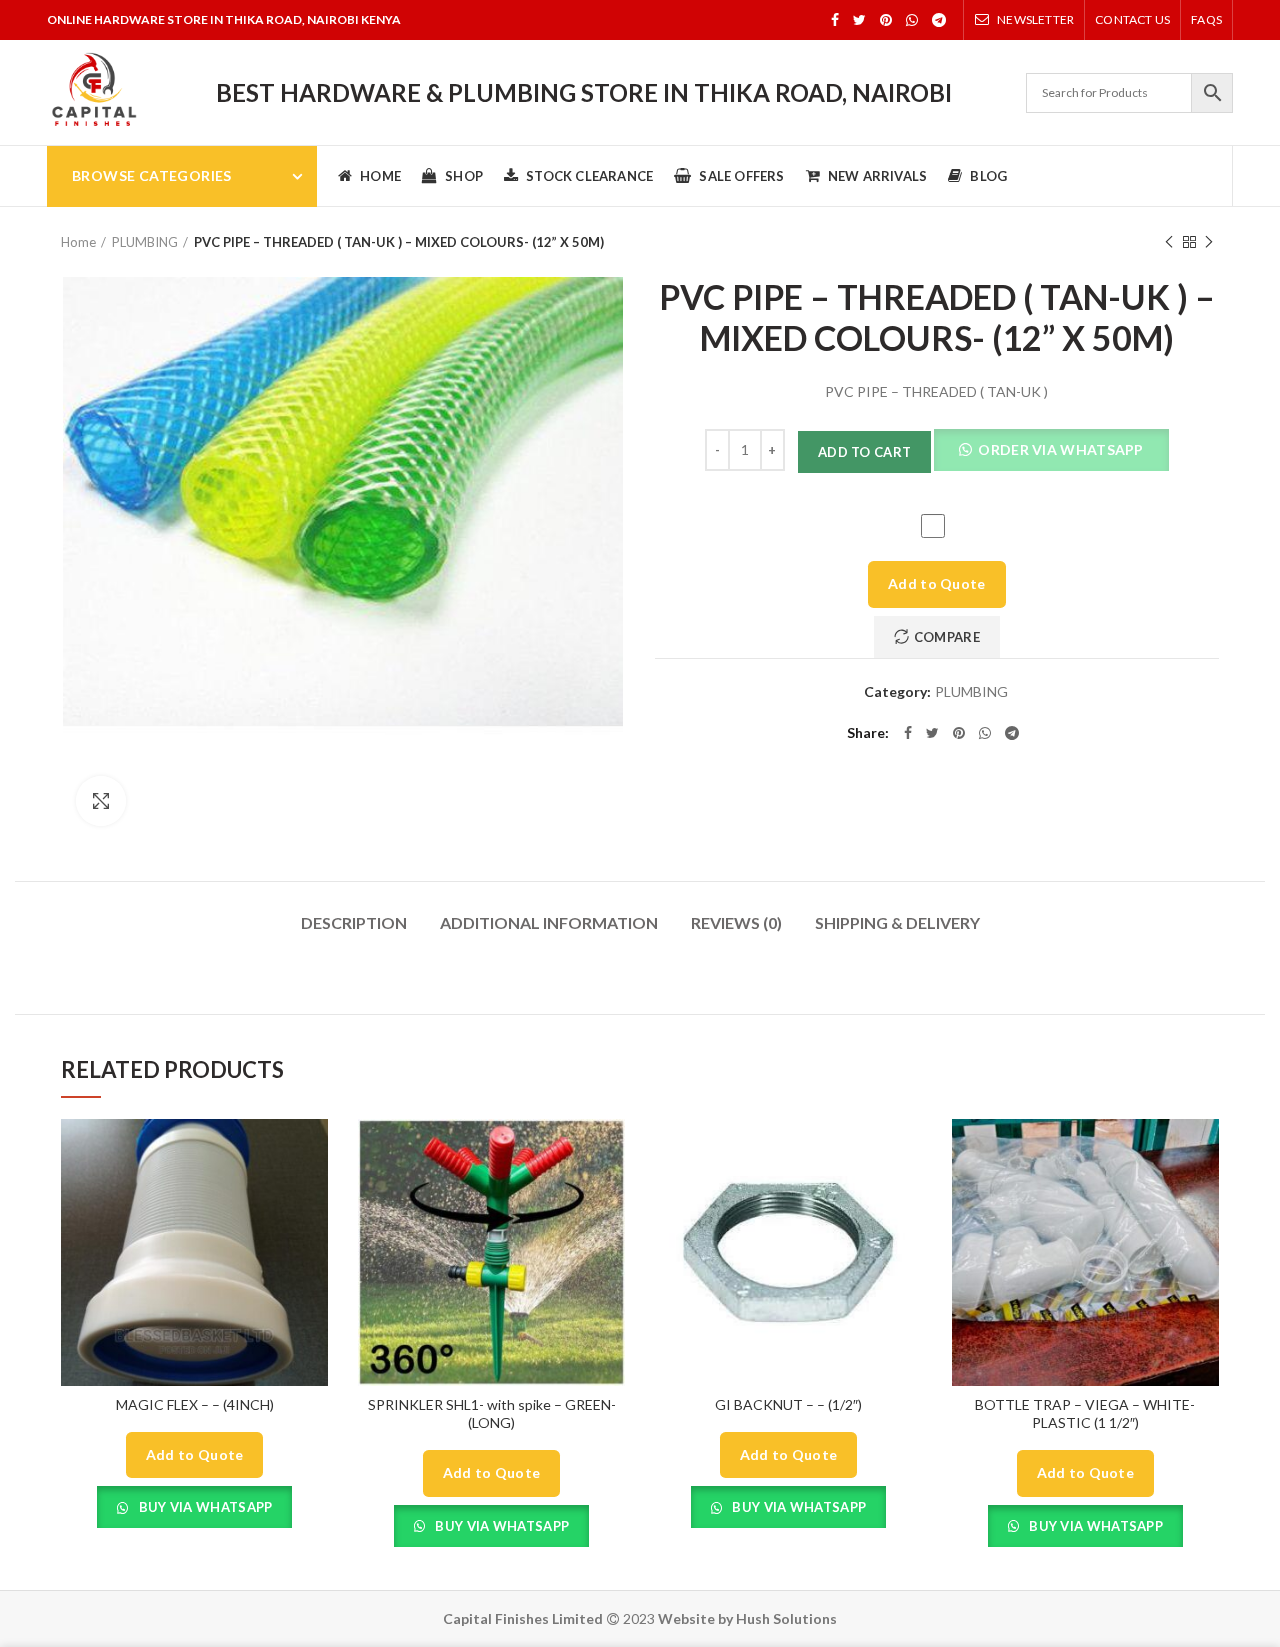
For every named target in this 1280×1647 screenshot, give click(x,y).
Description (354, 922)
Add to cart (864, 452)
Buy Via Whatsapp (203, 1507)
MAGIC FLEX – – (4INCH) (195, 1404)
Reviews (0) (736, 922)
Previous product (1169, 242)
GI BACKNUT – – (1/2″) (788, 1404)
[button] (1051, 452)
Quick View (313, 1151)
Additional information (549, 922)
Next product (1209, 242)
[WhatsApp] (912, 20)
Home (78, 242)
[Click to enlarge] (101, 801)
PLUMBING (145, 242)
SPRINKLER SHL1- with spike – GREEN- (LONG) (492, 1413)
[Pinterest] (886, 20)
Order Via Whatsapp (1059, 449)
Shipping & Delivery (897, 922)
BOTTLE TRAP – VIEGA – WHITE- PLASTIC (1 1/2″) (1085, 1413)
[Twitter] (859, 20)
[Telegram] (939, 20)
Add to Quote (937, 583)
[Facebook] (835, 20)
